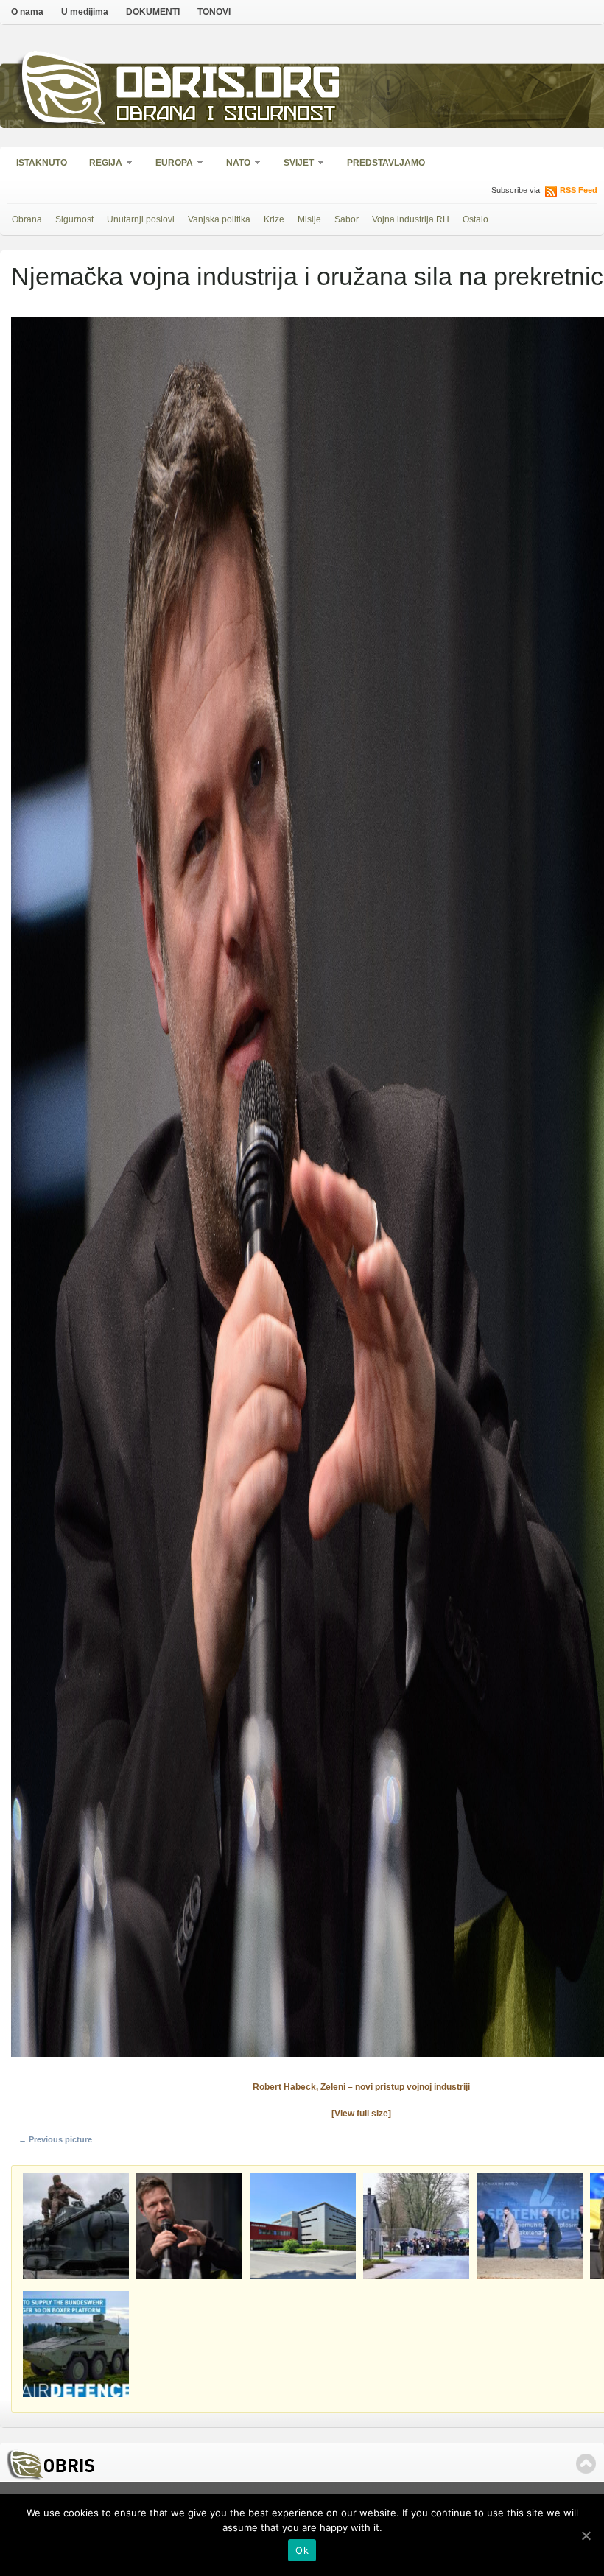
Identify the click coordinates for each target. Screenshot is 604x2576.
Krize (274, 219)
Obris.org (229, 87)
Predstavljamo (386, 163)
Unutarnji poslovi (141, 219)
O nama (27, 12)
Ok (302, 2550)
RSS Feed (579, 190)
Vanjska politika (219, 219)
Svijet (294, 164)
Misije (309, 219)
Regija (101, 164)
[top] (586, 2464)
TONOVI (214, 12)
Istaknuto (42, 163)
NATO (233, 164)
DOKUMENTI (153, 12)
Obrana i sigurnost (226, 115)
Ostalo (475, 219)
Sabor (347, 219)
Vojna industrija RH (411, 219)
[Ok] (586, 2535)
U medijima (85, 12)
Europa (169, 164)
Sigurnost (74, 219)
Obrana (27, 219)
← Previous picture (55, 2139)
